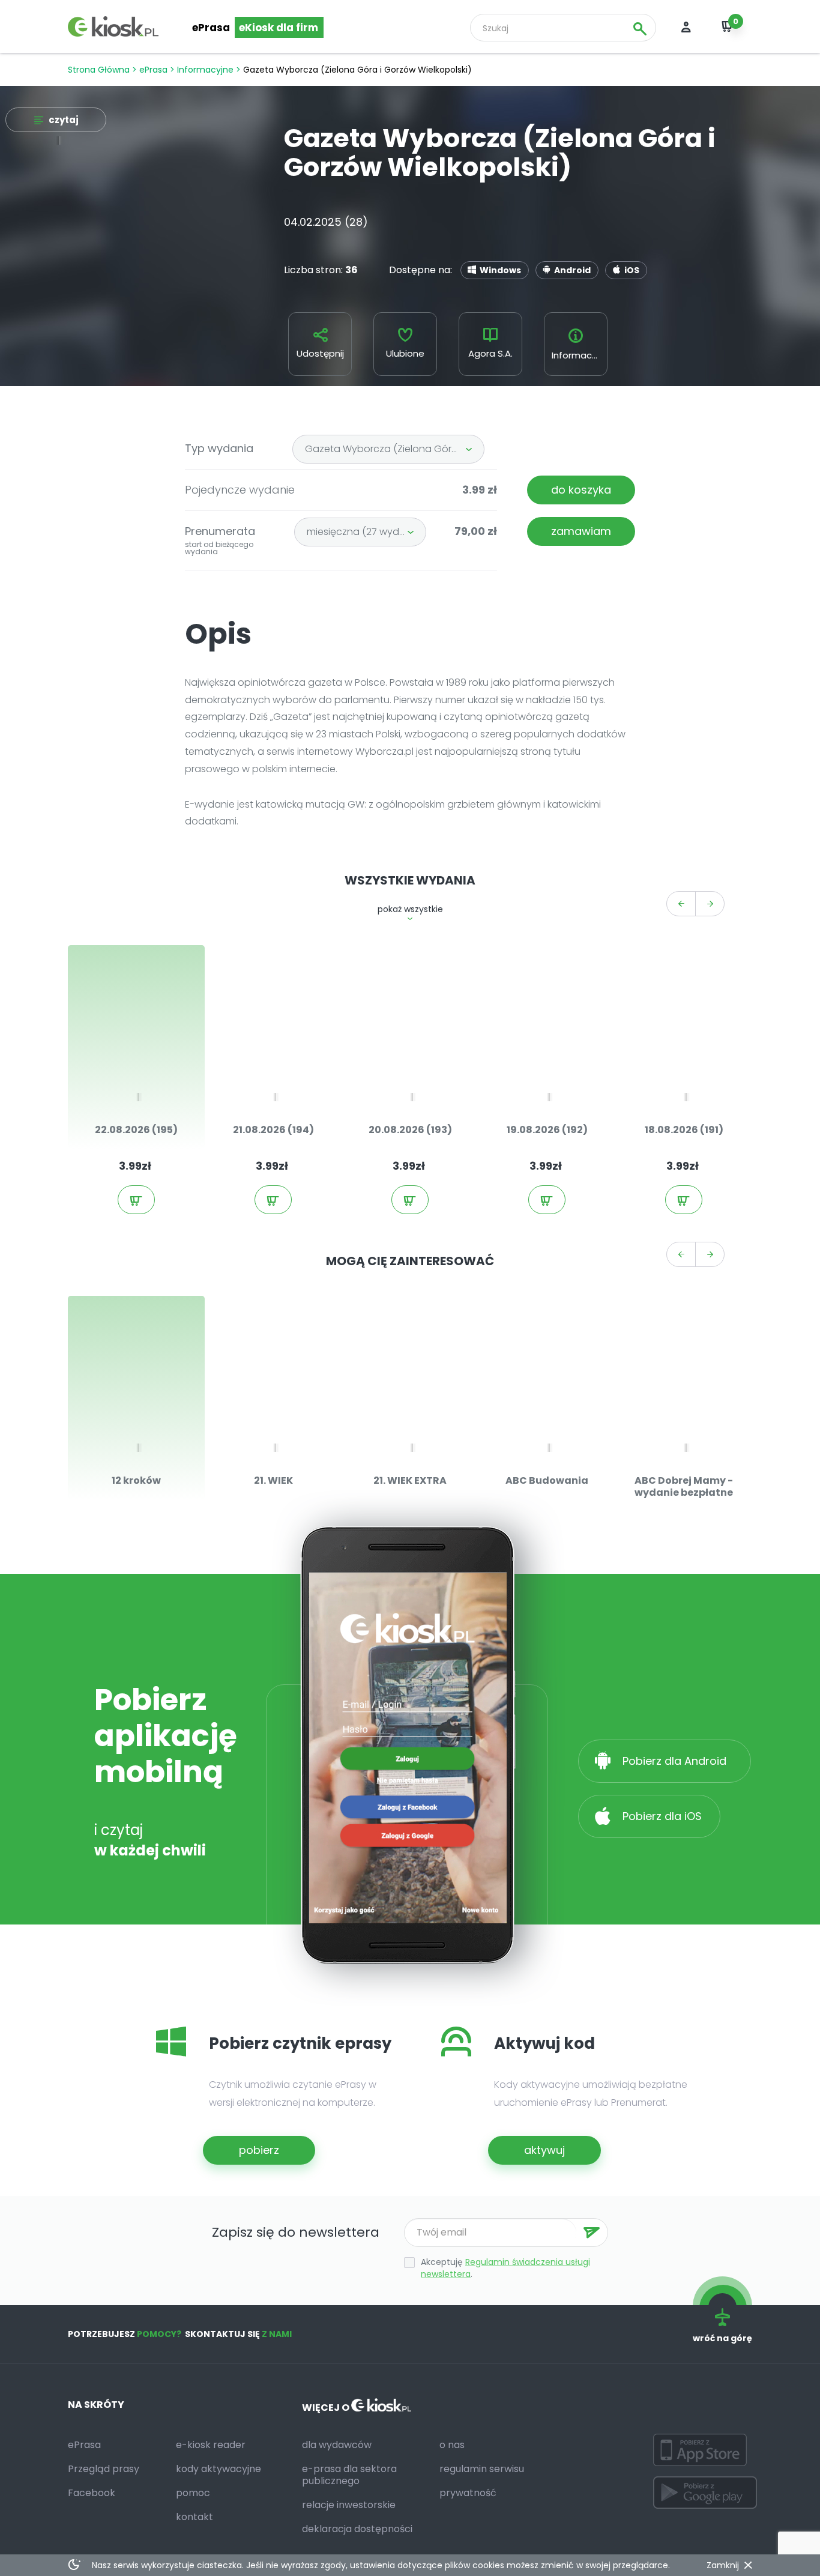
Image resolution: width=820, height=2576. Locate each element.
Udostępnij (320, 353)
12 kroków (136, 1480)
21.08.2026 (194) (273, 1130)
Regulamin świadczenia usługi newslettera (505, 2268)
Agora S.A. (490, 353)
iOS (632, 270)
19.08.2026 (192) (547, 1130)
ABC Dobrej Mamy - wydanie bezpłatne (684, 1486)
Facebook (92, 2493)
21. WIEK (273, 1480)
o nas (452, 2445)
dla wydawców (337, 2445)
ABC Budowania (547, 1480)
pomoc (193, 2493)
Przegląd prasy (104, 2469)
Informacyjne (205, 70)
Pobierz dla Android (676, 1761)
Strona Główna (99, 70)
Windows (500, 270)
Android (572, 270)
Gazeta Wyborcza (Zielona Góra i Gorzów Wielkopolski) (395, 449)
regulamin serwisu (482, 2469)
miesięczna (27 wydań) (361, 532)
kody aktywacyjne (219, 2469)
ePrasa (211, 28)
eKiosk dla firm (279, 28)
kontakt (194, 2517)
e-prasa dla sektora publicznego (349, 2475)
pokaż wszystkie (410, 909)
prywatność (468, 2493)
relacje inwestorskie (349, 2505)
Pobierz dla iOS (661, 1816)
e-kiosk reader (211, 2445)
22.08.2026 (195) (136, 1130)
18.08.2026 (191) (684, 1130)
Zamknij (723, 2565)
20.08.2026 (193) (410, 1130)
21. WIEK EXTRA (410, 1480)
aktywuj (544, 2150)
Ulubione (405, 353)
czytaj (64, 120)
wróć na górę (722, 2338)
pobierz (259, 2150)
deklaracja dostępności (357, 2529)
